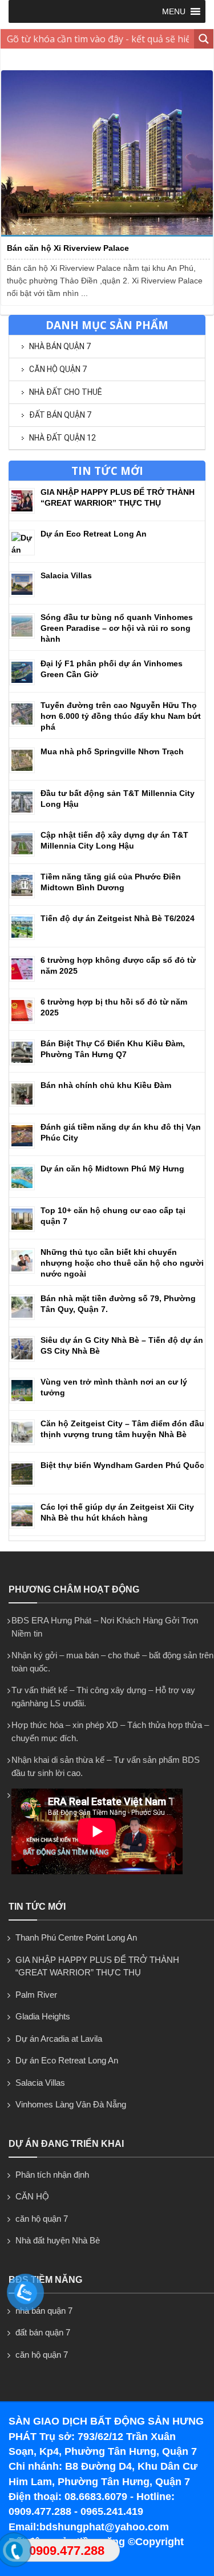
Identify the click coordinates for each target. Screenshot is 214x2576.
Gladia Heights (43, 2016)
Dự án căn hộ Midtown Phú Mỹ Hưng (112, 1169)
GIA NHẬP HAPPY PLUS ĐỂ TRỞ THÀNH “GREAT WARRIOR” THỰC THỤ (97, 1966)
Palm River (36, 1995)
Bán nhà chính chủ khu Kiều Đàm (106, 1085)
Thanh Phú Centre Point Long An (76, 1937)
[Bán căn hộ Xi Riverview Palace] (107, 234)
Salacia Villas (66, 575)
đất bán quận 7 (60, 415)
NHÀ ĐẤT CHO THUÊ (66, 392)
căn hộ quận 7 (58, 369)
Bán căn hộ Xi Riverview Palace (68, 248)
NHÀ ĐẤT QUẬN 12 (62, 438)
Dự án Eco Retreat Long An (94, 534)
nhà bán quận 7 (60, 346)
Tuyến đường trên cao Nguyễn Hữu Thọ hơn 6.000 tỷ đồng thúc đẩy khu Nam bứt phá (121, 716)
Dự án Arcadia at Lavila (59, 2039)
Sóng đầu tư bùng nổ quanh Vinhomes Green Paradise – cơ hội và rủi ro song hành (117, 628)
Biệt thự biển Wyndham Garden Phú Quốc (122, 1465)
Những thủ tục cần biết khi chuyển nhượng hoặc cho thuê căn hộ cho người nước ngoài (122, 1263)
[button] (174, 11)
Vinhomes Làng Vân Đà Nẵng (71, 2104)
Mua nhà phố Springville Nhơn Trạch (112, 751)
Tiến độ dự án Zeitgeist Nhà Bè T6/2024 (118, 918)
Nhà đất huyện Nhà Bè (58, 2240)
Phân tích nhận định (52, 2175)
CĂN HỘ (32, 2196)
